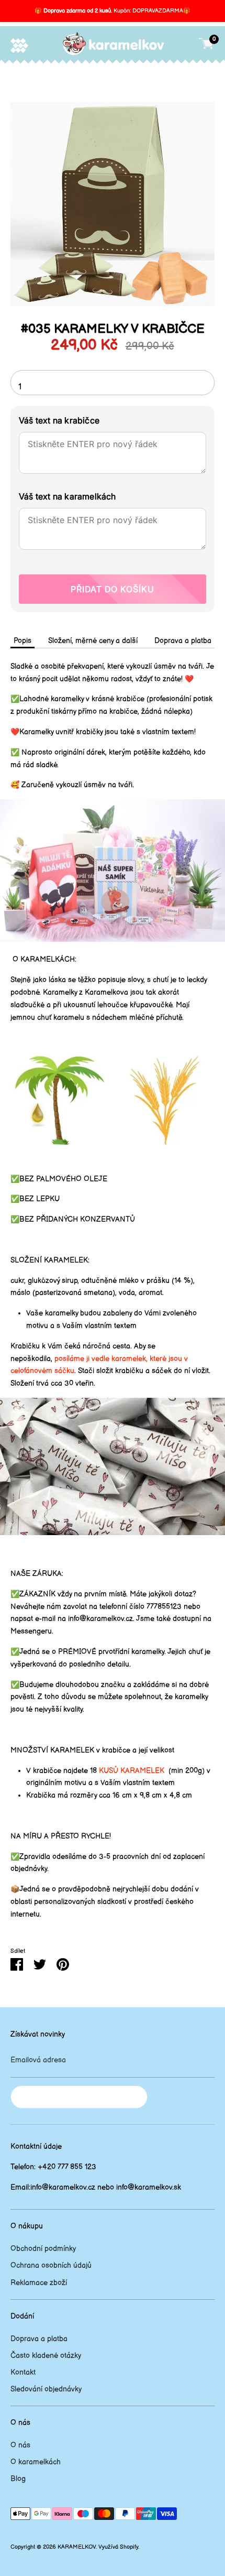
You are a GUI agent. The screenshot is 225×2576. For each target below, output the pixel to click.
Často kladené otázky (46, 2356)
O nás (20, 2445)
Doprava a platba (183, 641)
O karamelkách (36, 2462)
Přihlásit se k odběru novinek (79, 2097)
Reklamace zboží (39, 2283)
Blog (18, 2479)
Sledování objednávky (46, 2389)
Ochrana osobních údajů (51, 2265)
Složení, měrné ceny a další (93, 641)
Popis (22, 641)
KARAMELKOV (77, 2547)
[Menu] (19, 45)
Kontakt (23, 2372)
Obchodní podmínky (43, 2249)
